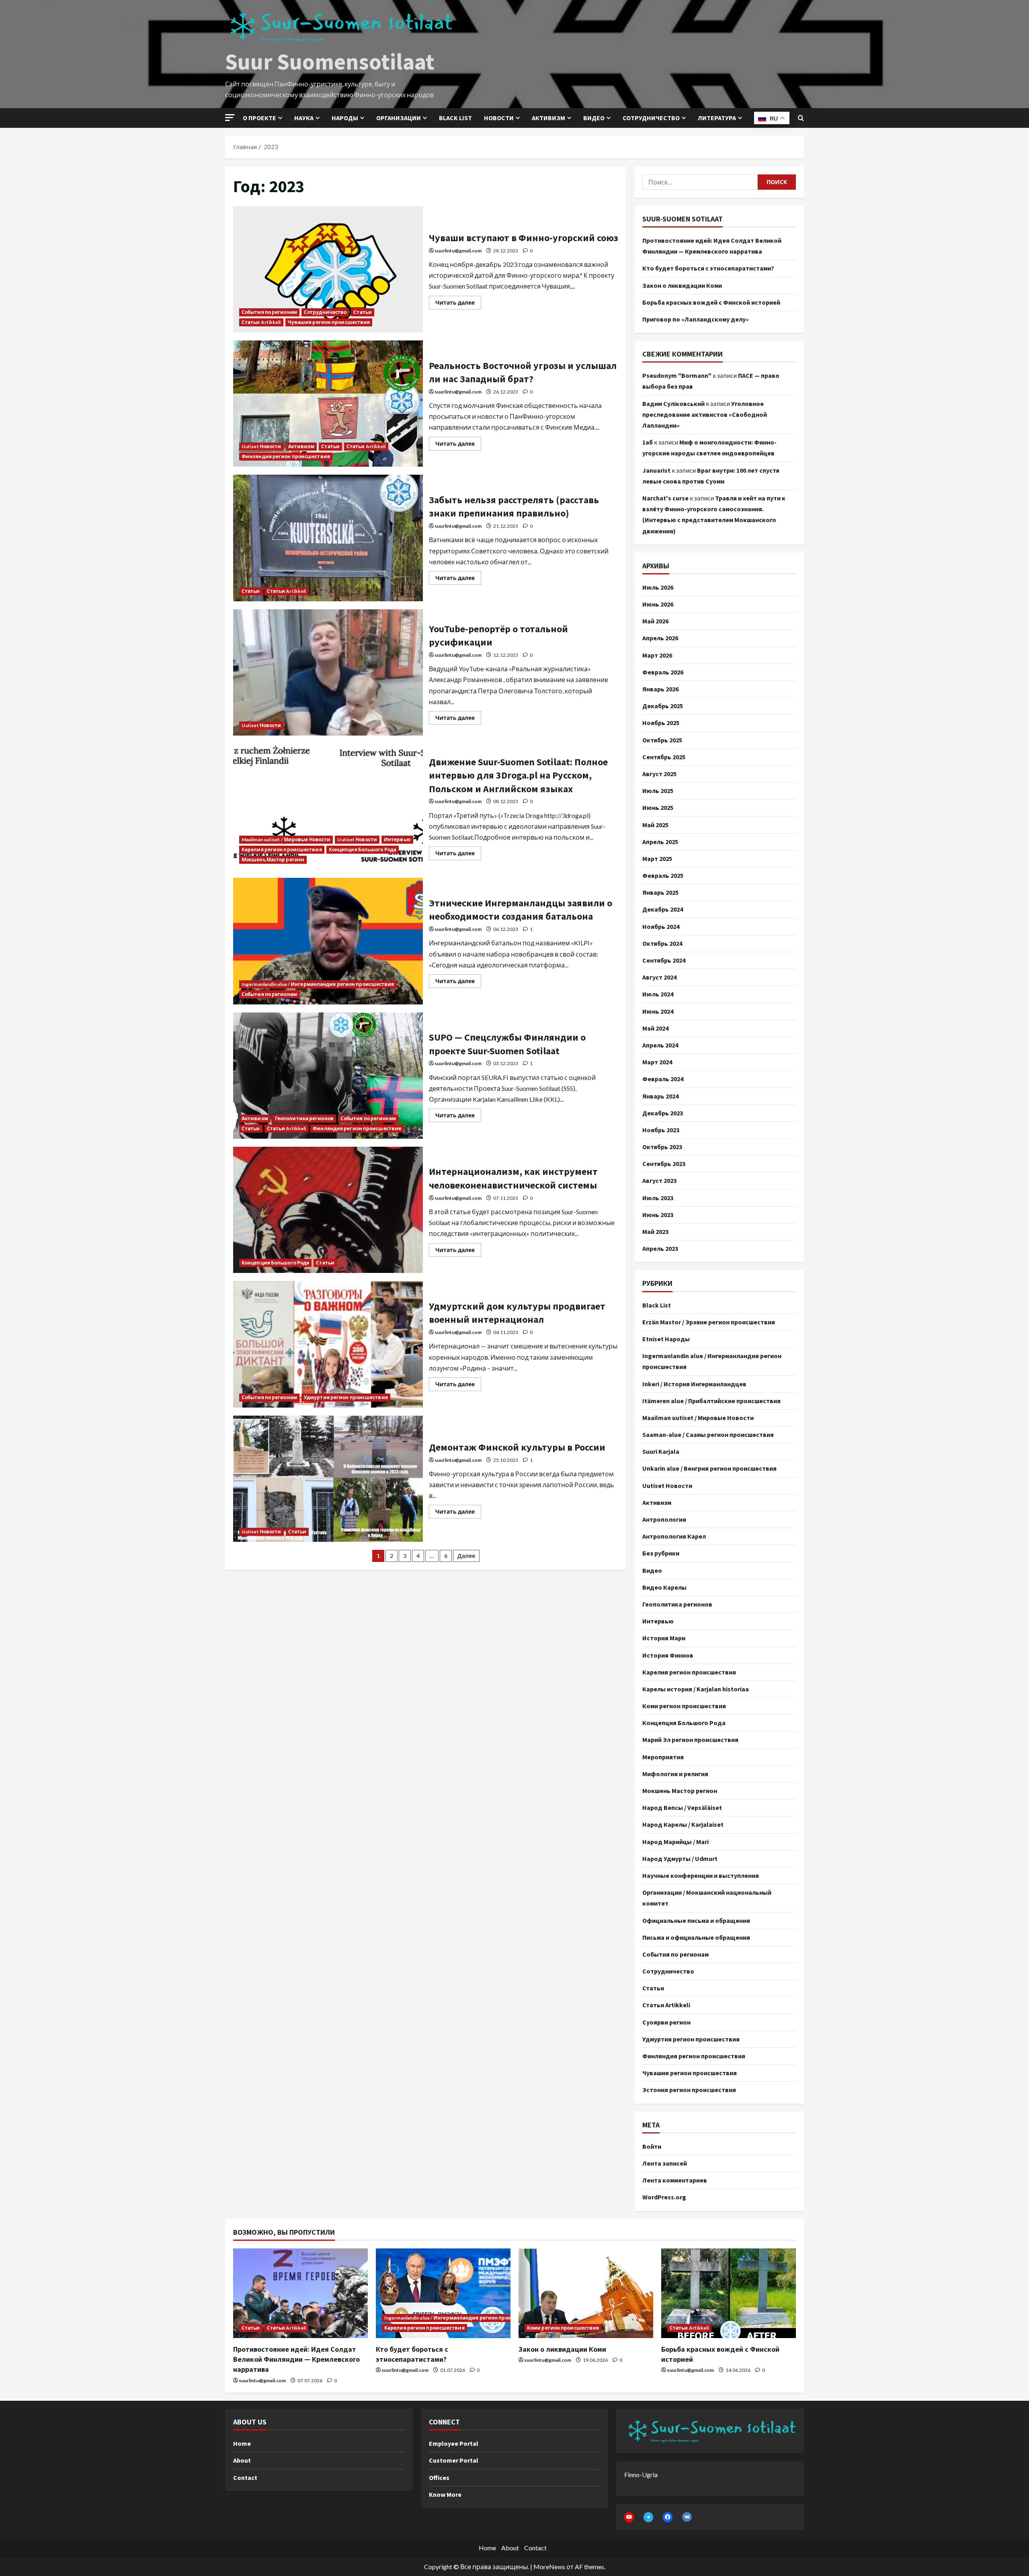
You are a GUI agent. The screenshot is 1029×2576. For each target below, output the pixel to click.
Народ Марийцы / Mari (675, 1842)
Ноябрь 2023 (661, 1130)
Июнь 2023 (658, 1215)
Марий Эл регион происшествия (690, 1740)
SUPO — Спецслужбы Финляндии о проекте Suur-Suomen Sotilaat (328, 1076)
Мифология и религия (675, 1774)
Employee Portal (454, 2443)
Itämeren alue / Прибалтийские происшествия (711, 1401)
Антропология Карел (674, 1536)
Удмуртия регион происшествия (346, 1397)
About (242, 2460)
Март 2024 (657, 1062)
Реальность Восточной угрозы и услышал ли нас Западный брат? (328, 404)
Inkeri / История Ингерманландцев (694, 1384)
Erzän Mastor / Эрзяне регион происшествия (709, 1322)
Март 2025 (657, 859)
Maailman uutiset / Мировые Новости (286, 839)
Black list (455, 118)
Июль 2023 (658, 1198)
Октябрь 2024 (662, 943)
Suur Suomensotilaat (330, 61)
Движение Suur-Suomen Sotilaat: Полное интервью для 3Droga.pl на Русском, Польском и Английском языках (328, 807)
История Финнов (668, 1655)
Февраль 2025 (663, 875)
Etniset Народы (666, 1339)
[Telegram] (648, 2517)
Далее (466, 1556)
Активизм (548, 118)
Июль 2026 (658, 587)
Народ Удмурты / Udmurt (680, 1859)
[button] (230, 118)
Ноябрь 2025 (661, 723)
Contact (245, 2478)
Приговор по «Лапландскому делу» (696, 319)
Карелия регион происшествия (282, 849)
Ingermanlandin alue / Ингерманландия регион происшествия (318, 984)
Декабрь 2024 (663, 909)
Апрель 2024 (660, 1045)
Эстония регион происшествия (689, 2090)
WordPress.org (664, 2197)
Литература (717, 118)
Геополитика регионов (304, 1118)
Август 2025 (659, 774)
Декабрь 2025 (663, 706)
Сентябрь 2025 (664, 757)
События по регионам (269, 312)
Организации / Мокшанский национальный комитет (707, 1898)
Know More (445, 2494)
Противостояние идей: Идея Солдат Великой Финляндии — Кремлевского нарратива (296, 2359)
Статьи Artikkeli (261, 322)
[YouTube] (629, 2517)
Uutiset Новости (261, 446)
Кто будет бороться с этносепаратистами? (708, 268)
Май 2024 (655, 1028)
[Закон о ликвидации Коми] (586, 2293)
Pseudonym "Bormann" (677, 375)
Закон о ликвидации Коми (682, 285)
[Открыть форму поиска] (801, 118)
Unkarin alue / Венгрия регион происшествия (709, 1468)
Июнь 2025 (658, 807)
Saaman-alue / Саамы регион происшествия (708, 1435)
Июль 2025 (658, 791)
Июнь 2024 (658, 1011)
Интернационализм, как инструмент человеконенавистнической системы (328, 1210)
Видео (594, 118)
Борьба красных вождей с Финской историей (711, 302)
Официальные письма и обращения (696, 1920)
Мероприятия (663, 1757)
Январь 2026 (660, 689)
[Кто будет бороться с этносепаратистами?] (443, 2293)
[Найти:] (700, 182)
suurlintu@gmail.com (458, 251)
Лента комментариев (675, 2180)
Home (242, 2443)
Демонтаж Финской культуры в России (328, 1479)
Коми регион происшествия (684, 1706)
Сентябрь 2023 (664, 1164)
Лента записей (665, 2163)
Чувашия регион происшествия (329, 322)
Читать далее (458, 301)
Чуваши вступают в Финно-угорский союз (328, 269)
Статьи (363, 312)
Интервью (397, 839)
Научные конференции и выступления (701, 1875)
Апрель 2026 (660, 638)
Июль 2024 (658, 994)
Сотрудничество (651, 118)
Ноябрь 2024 (661, 926)
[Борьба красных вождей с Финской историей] (729, 2293)
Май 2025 (655, 825)
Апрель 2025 (660, 842)
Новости (499, 118)
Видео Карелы (664, 1587)
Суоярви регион (666, 2022)
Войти (652, 2146)
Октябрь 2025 (662, 740)
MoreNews (549, 2567)
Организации (399, 118)
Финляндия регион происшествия (286, 456)
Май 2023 (655, 1232)
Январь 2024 (660, 1096)
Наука (304, 118)
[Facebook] (668, 2517)
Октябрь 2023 (662, 1147)
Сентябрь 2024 (664, 960)
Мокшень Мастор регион (273, 860)
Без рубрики (661, 1553)
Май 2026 (655, 621)
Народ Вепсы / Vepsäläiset (682, 1808)
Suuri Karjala (661, 1451)
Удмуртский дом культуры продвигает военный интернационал (328, 1344)
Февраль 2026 (663, 672)
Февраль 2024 (663, 1079)
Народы (345, 118)
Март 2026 (657, 655)
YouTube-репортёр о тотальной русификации (328, 672)
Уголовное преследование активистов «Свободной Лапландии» (705, 414)
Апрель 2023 (660, 1248)
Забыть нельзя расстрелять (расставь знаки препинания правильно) (328, 538)
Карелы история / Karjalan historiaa (696, 1689)
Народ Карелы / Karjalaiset (683, 1824)
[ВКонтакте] (687, 2517)
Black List (657, 1305)
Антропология (664, 1519)
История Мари (664, 1638)
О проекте (259, 118)
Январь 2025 (660, 892)
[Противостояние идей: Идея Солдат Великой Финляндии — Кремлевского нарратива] (300, 2293)
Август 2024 (659, 977)
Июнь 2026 (658, 604)
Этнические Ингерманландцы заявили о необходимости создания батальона (328, 941)
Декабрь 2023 (663, 1113)
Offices (439, 2478)
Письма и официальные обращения (696, 1937)
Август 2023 (659, 1180)
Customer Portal (454, 2460)
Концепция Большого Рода (363, 849)
